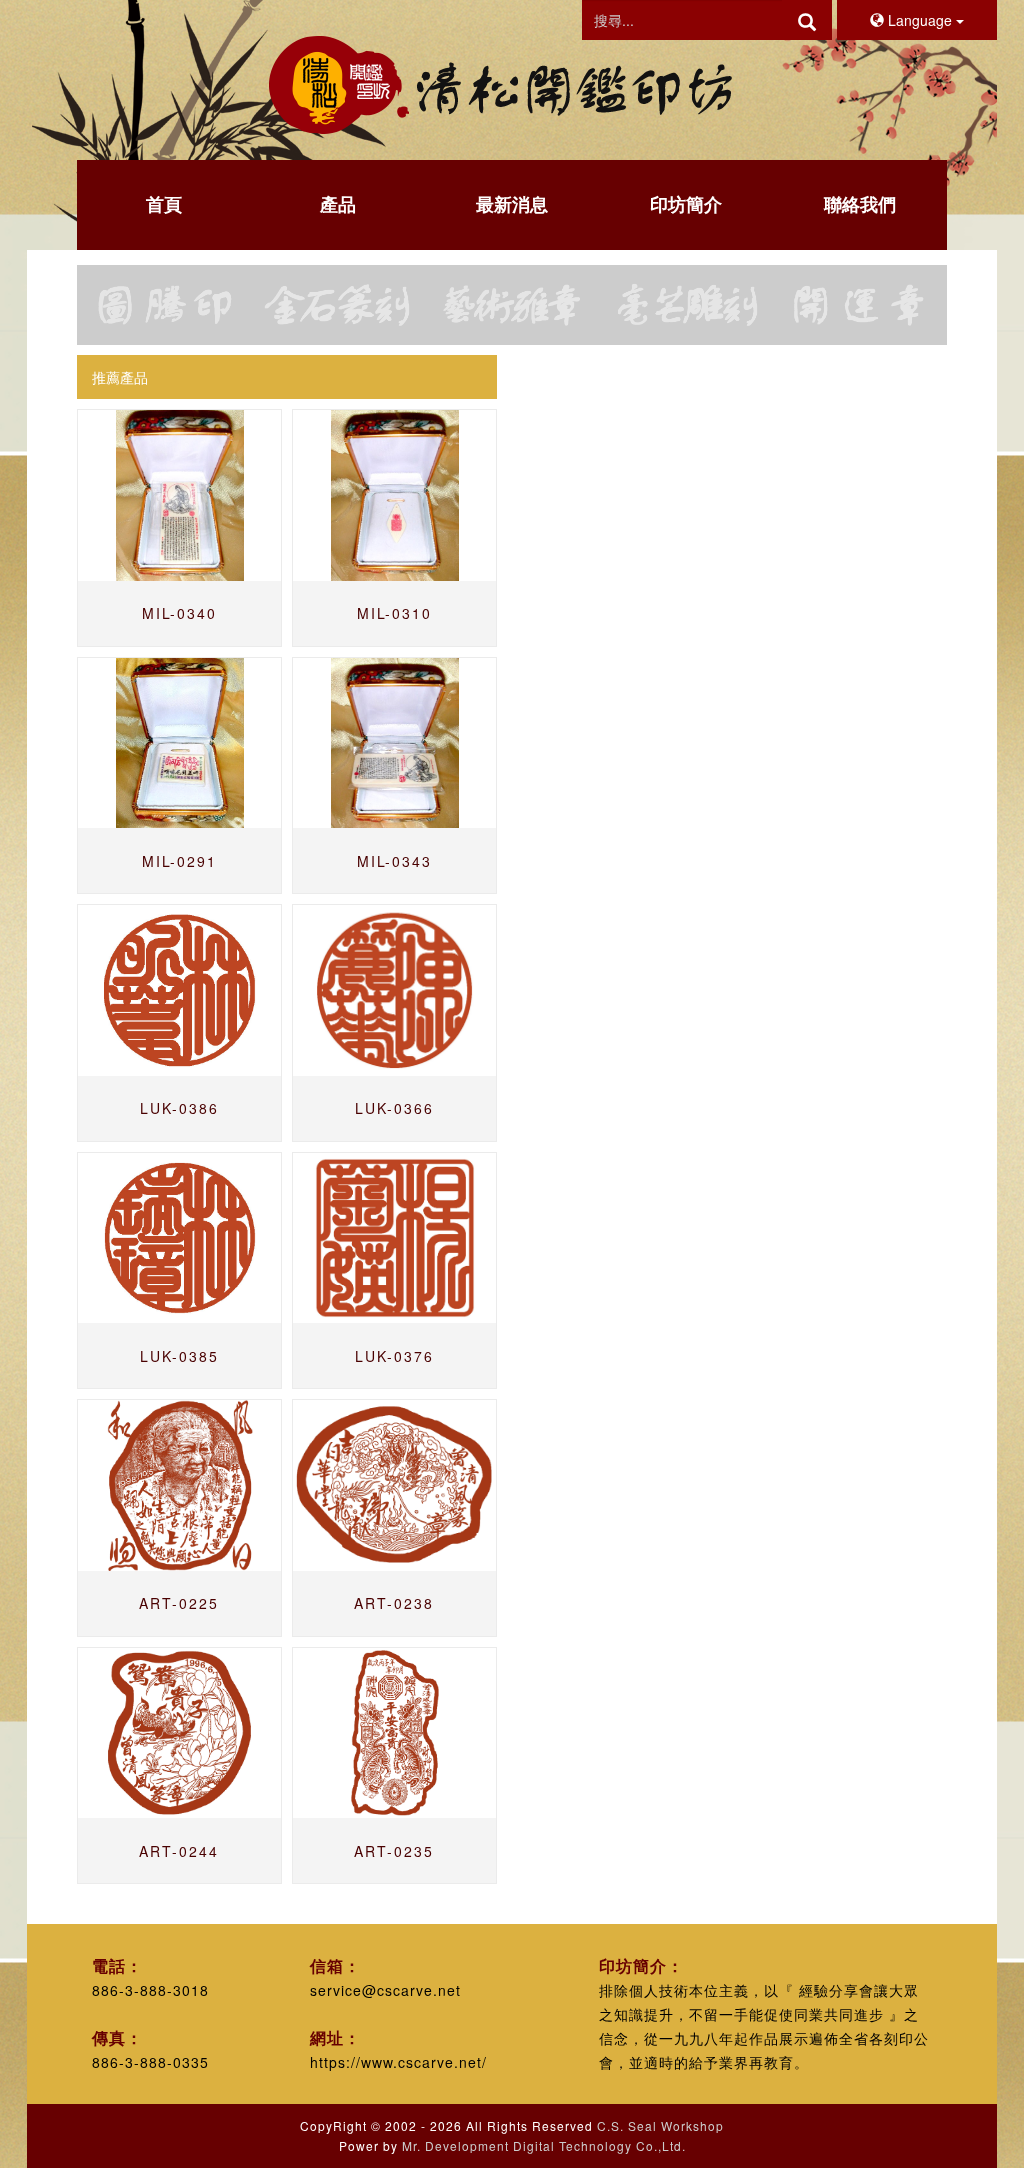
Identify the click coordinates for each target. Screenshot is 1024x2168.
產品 (338, 204)
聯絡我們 (860, 204)
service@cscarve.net (385, 1990)
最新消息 (512, 204)
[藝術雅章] (512, 305)
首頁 (164, 204)
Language (920, 20)
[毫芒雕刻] (686, 305)
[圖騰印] (164, 305)
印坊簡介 (686, 204)
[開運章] (860, 305)
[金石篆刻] (338, 305)
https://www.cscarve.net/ (398, 2062)
